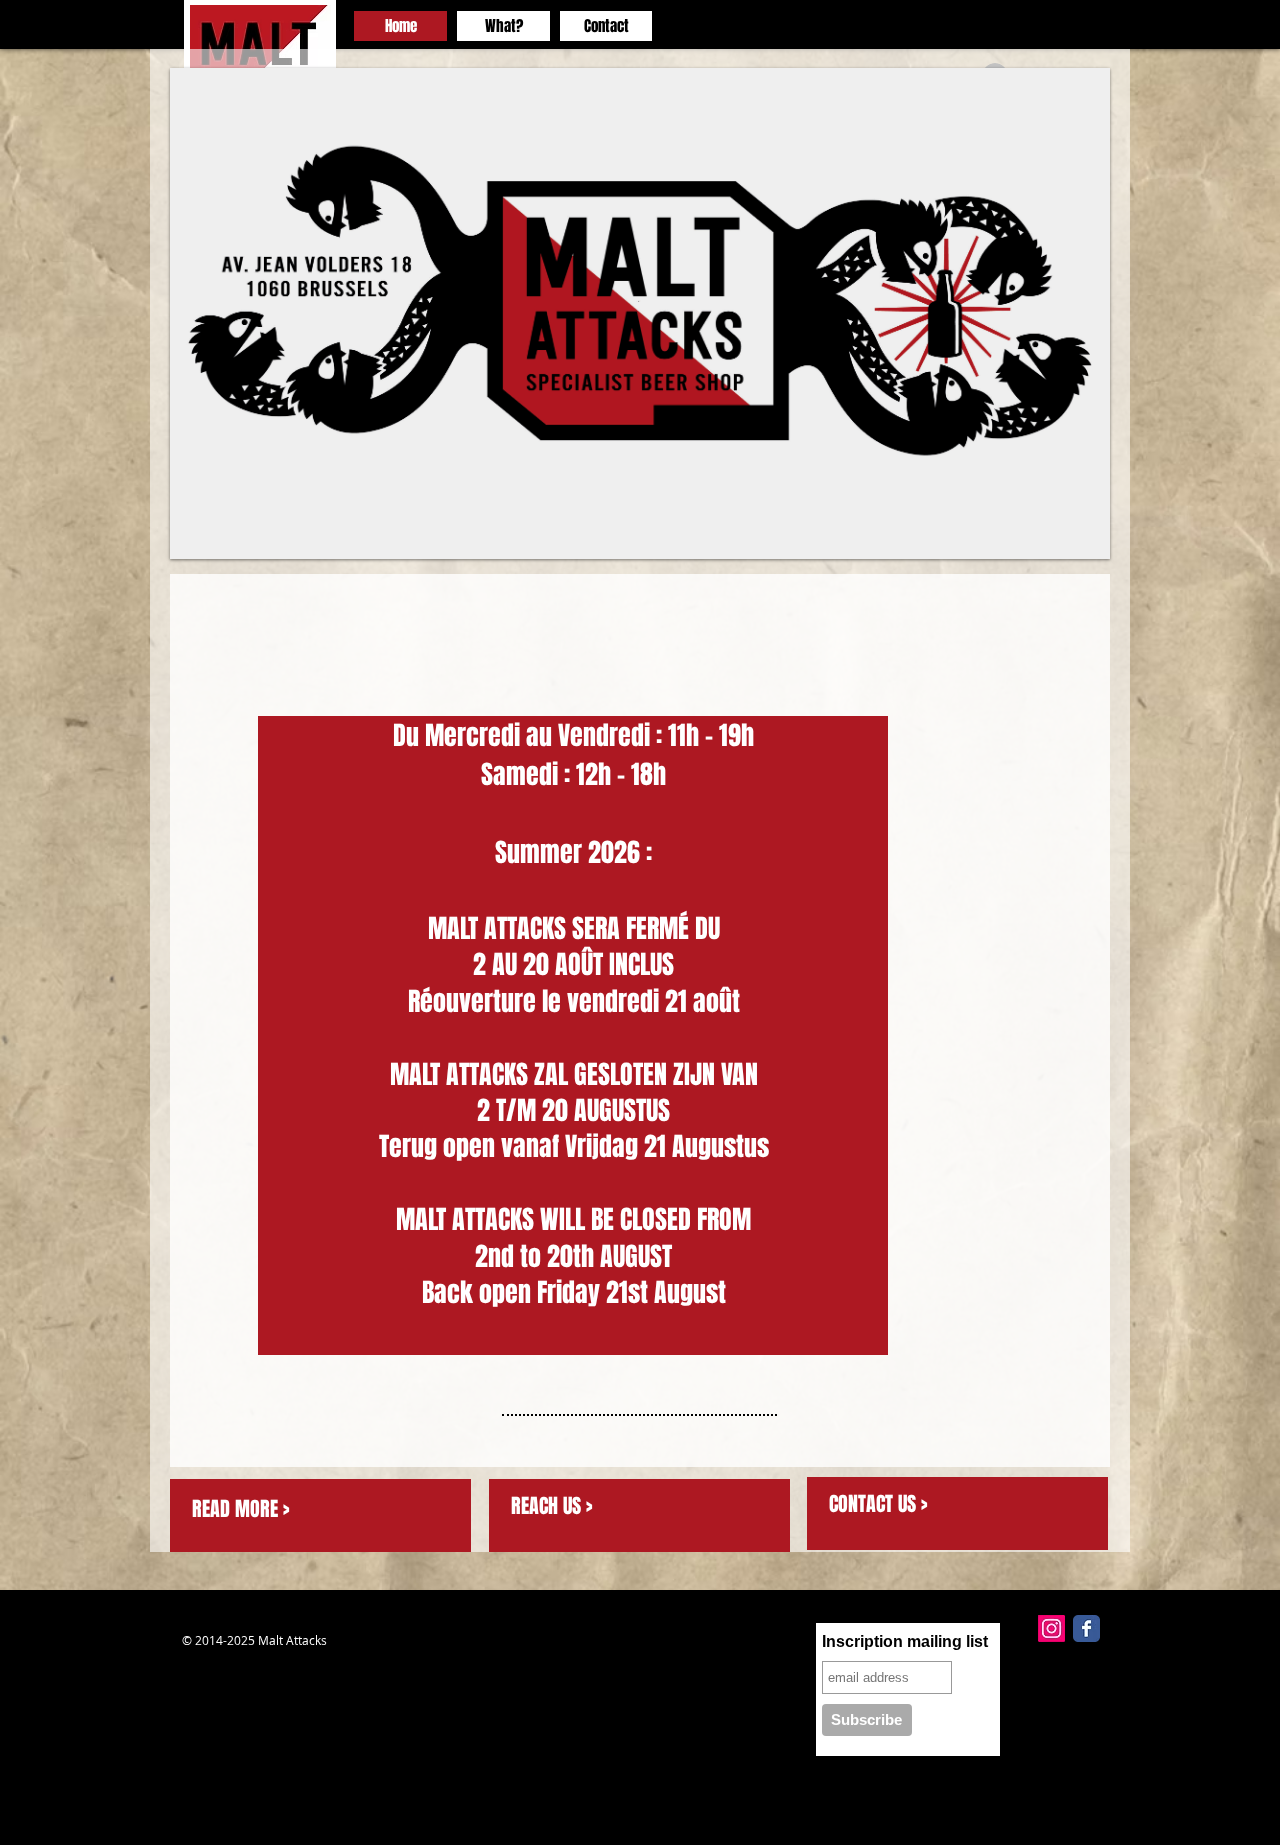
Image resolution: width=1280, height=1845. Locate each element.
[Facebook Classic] (1086, 1628)
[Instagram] (1051, 1628)
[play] (1068, 541)
